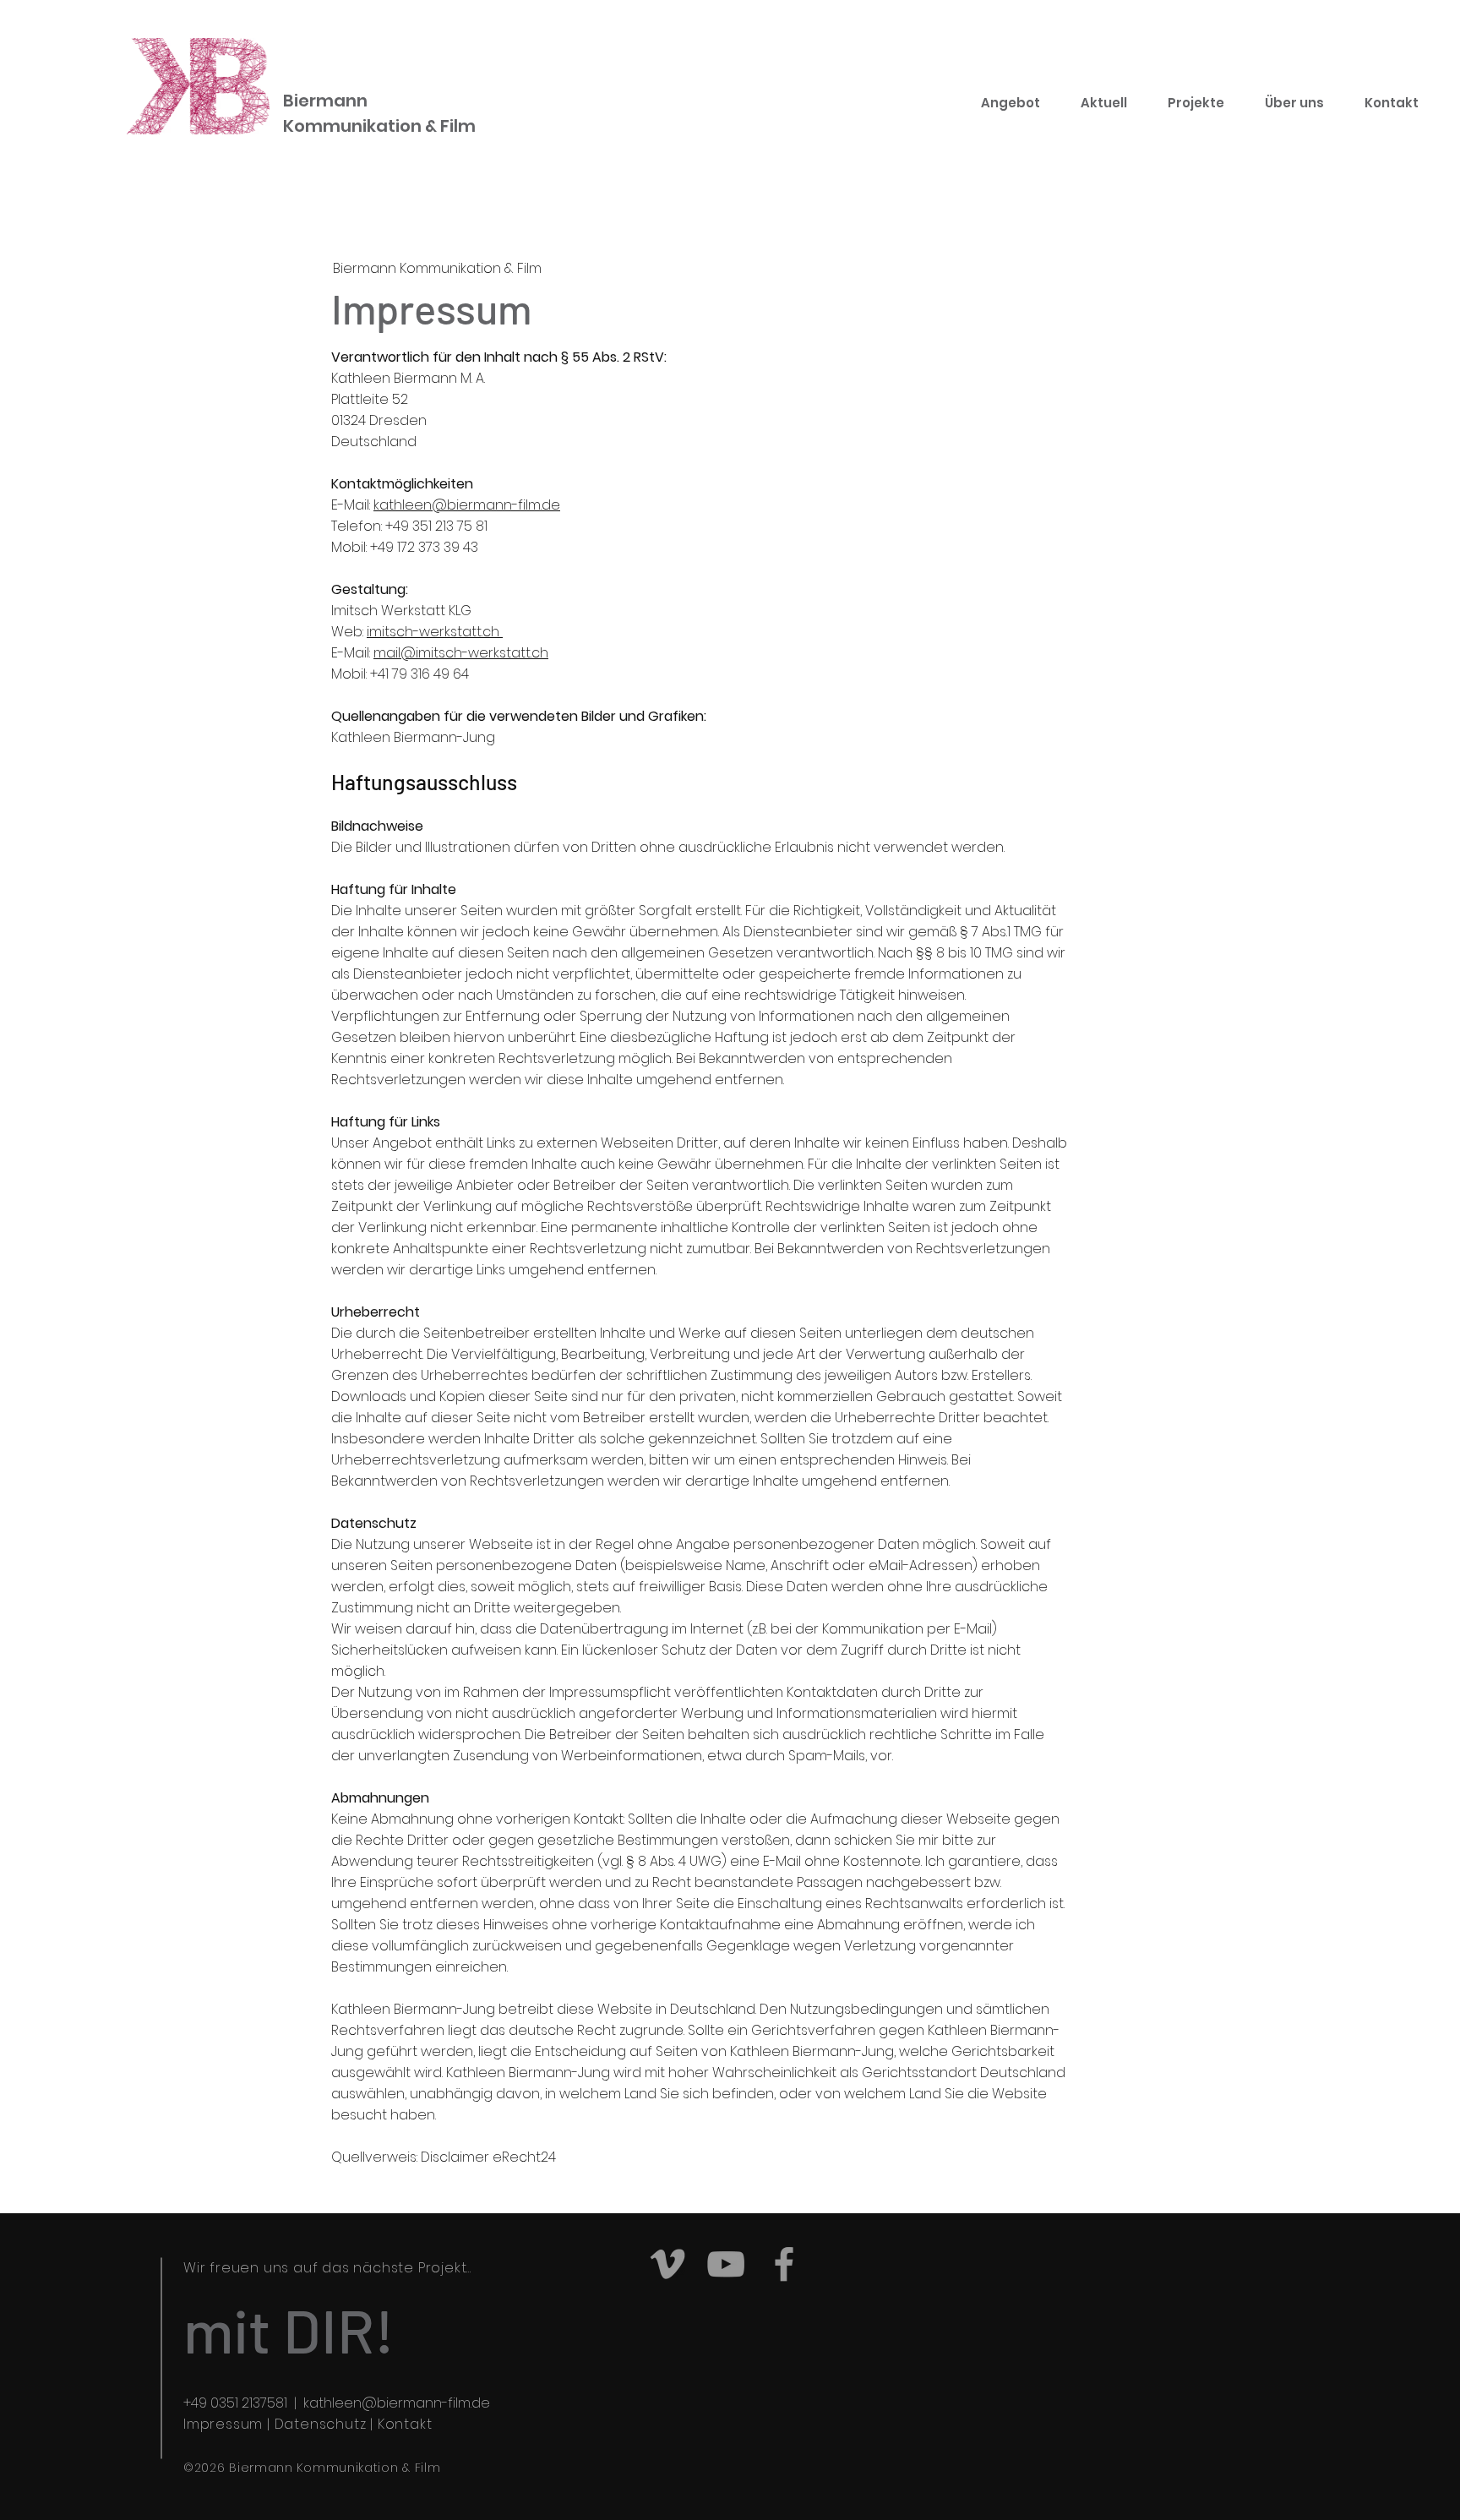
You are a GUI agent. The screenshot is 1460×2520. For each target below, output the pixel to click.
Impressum (223, 2424)
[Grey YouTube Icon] (726, 2264)
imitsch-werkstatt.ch (435, 632)
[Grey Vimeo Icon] (667, 2264)
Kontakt (405, 2424)
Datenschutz (321, 2424)
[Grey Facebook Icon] (784, 2264)
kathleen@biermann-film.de (467, 505)
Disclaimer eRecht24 (488, 2157)
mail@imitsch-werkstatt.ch (461, 653)
